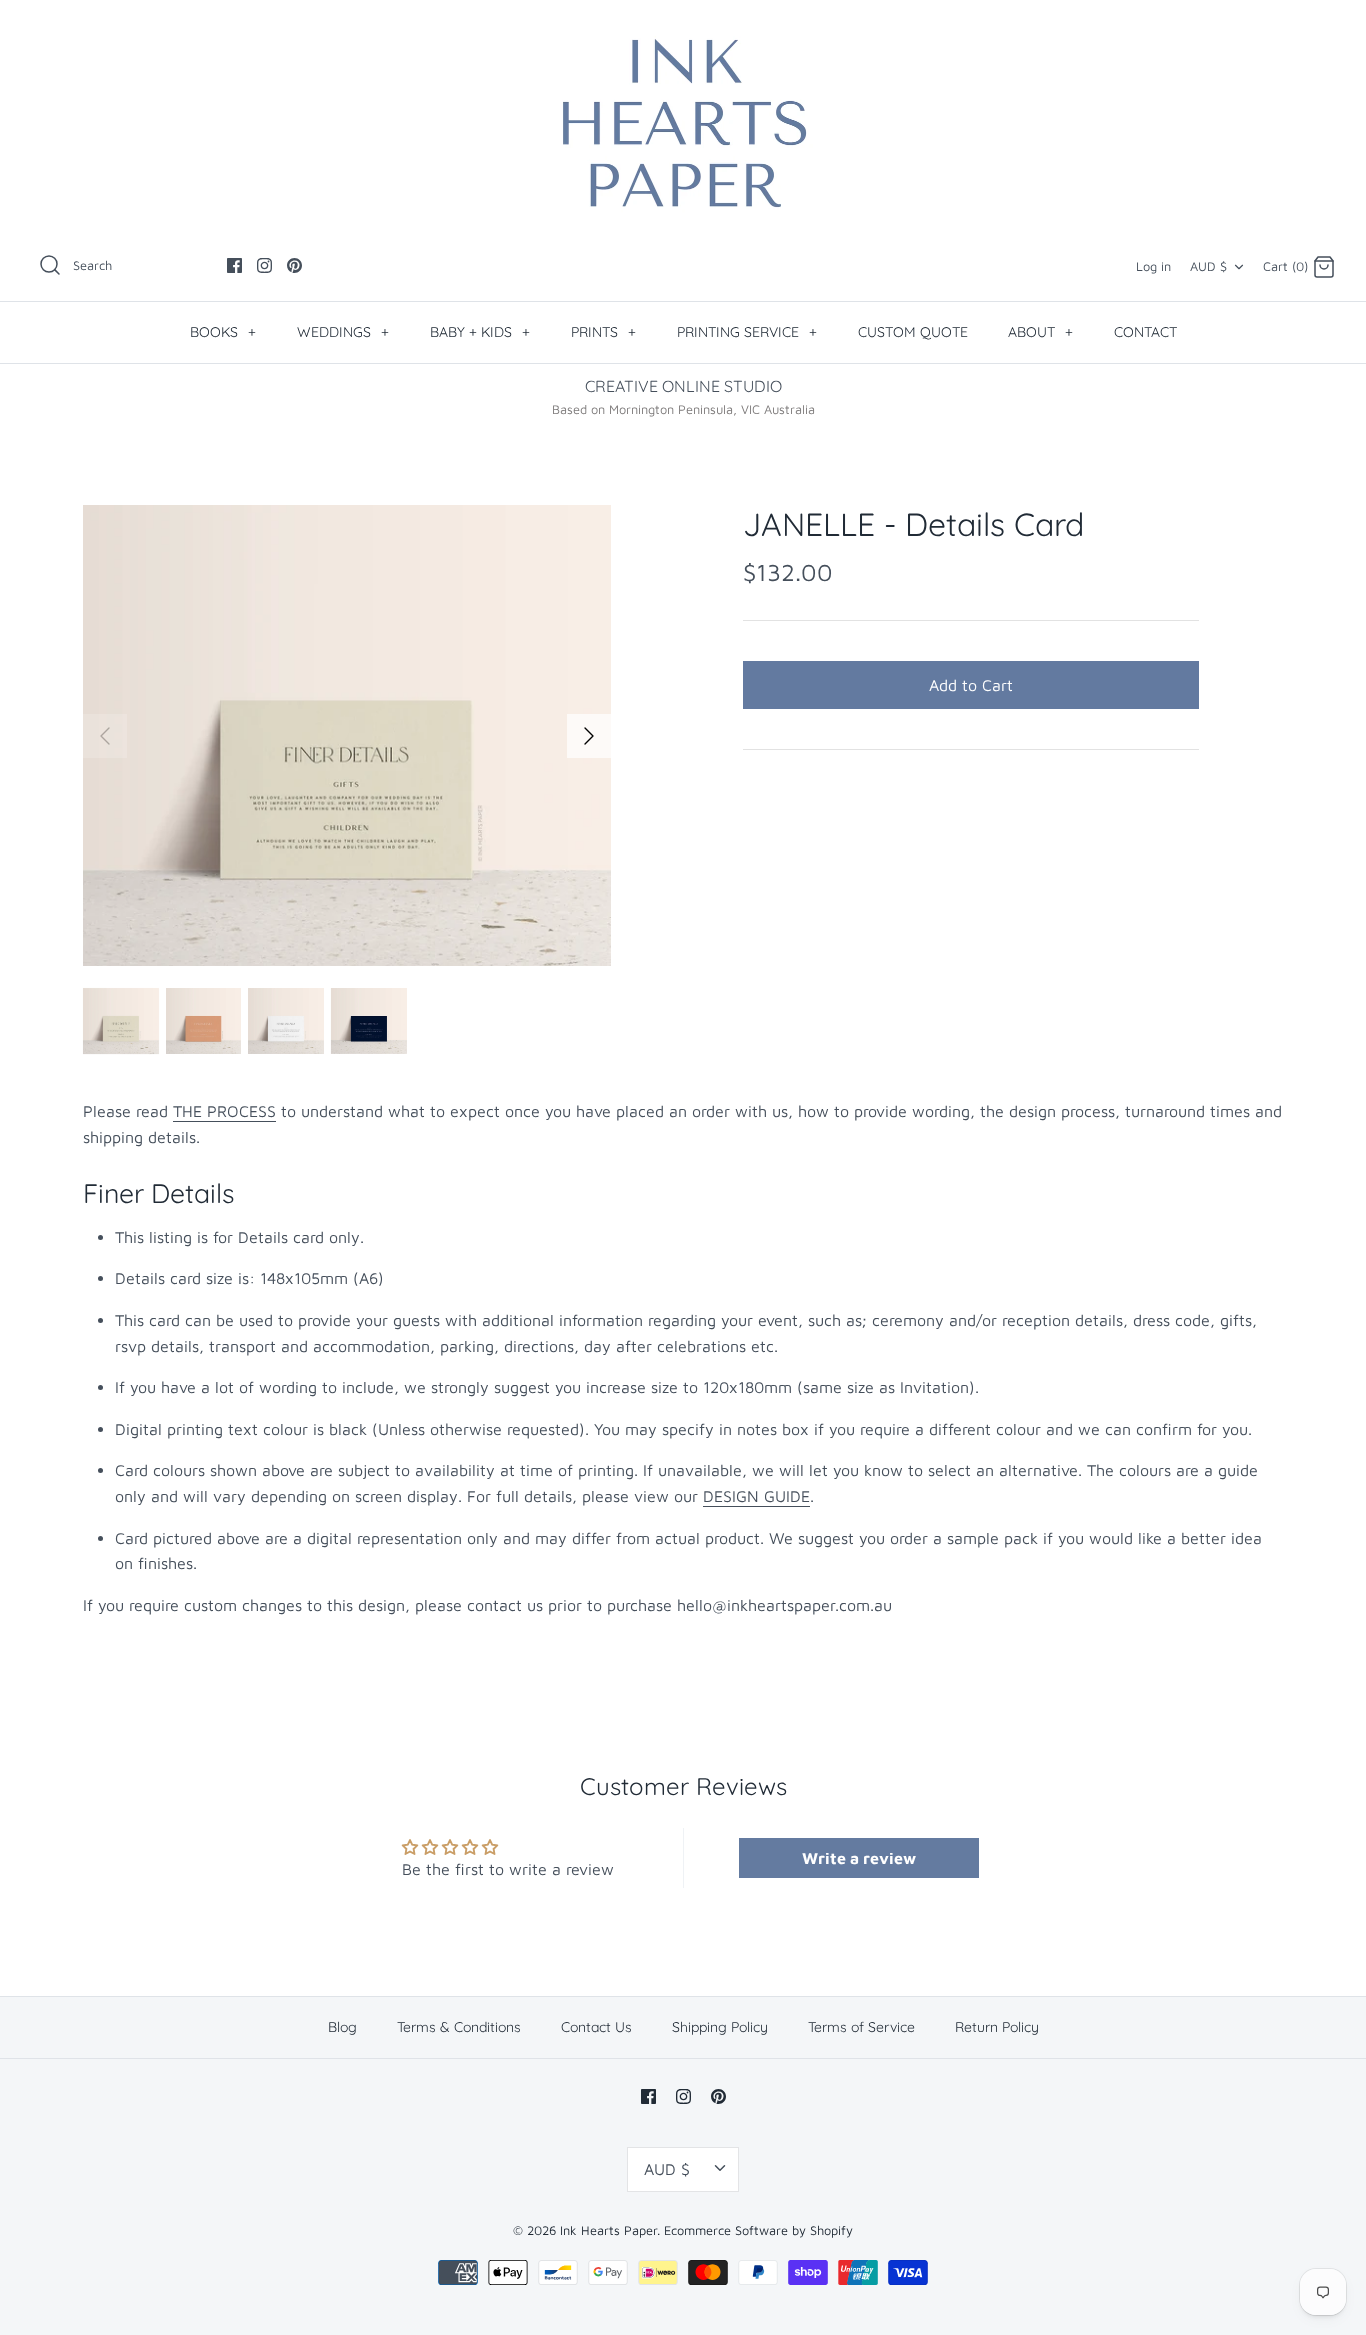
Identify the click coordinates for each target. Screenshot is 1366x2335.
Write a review (859, 1858)
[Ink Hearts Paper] (683, 123)
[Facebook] (234, 265)
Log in (1153, 266)
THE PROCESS (224, 1111)
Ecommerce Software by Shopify (758, 2230)
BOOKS (223, 332)
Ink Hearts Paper (608, 2230)
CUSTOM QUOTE (913, 332)
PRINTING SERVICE (747, 332)
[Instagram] (264, 265)
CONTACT (1145, 332)
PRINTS (603, 332)
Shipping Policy (720, 2027)
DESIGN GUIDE (756, 1496)
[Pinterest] (294, 265)
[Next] (589, 736)
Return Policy (997, 2027)
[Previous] (105, 736)
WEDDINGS (343, 332)
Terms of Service (861, 2027)
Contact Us (596, 2027)
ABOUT (1040, 332)
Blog (342, 2027)
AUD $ (1208, 266)
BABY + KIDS (480, 332)
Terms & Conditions (459, 2027)
